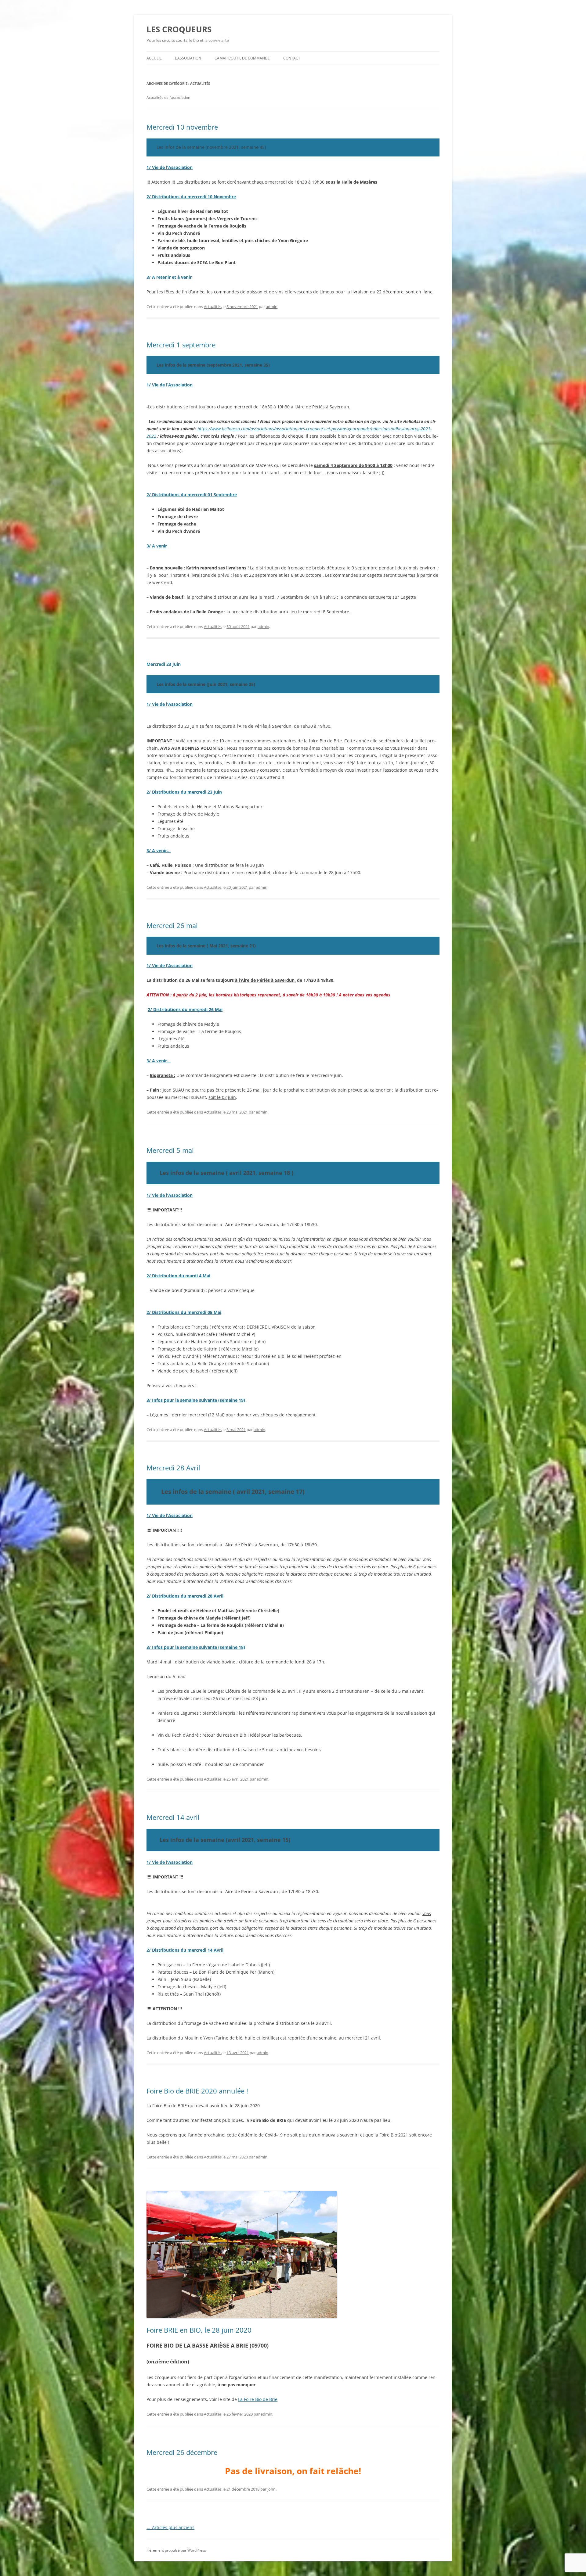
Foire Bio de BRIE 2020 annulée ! (197, 2091)
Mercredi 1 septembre (181, 345)
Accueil (154, 58)
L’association (188, 58)
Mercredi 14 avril (173, 1817)
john (271, 2489)
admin (272, 307)
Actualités (213, 307)
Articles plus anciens (170, 2527)
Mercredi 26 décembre (182, 2452)
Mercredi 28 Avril (173, 1468)
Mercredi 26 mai (172, 925)
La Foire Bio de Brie (258, 2399)
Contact (292, 58)
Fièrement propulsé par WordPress (176, 2550)
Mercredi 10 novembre (182, 127)
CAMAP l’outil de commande (242, 58)
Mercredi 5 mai (170, 1150)
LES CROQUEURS (179, 29)
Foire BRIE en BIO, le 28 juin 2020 (199, 2330)
